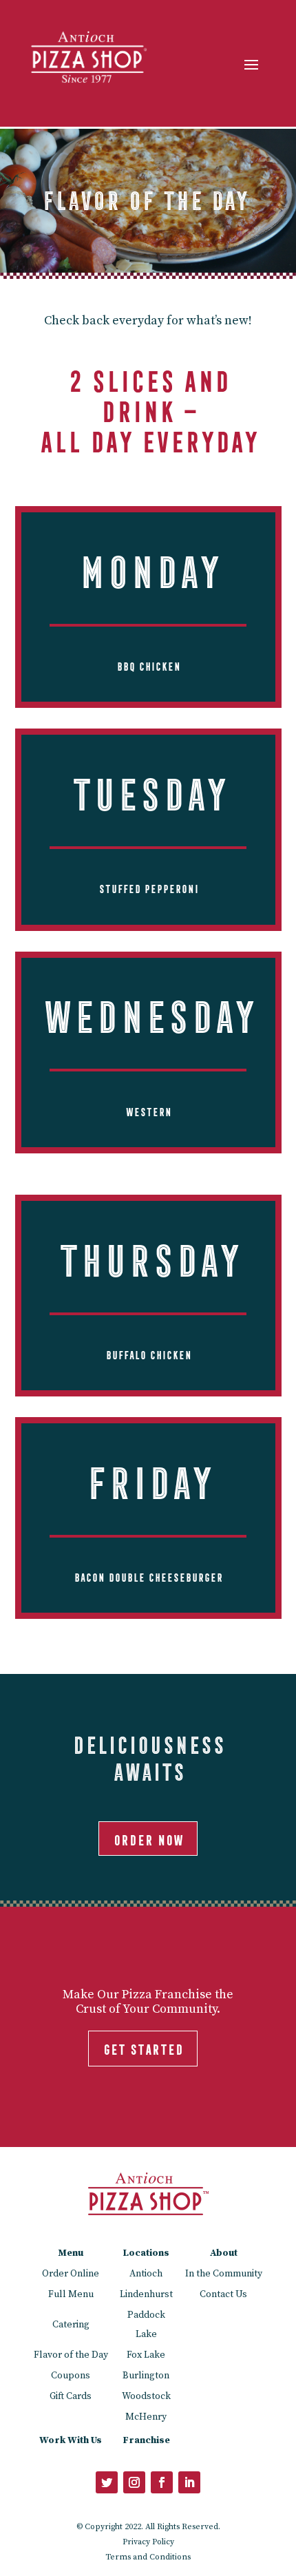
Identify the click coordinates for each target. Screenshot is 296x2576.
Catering (71, 2325)
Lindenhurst (146, 2294)
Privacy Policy (148, 2542)
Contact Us (223, 2294)
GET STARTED (143, 2047)
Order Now (148, 1838)
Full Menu (71, 2294)
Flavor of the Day (71, 2355)
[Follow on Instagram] (134, 2482)
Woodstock (146, 2396)
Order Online (71, 2274)
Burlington (146, 2376)
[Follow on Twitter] (107, 2482)
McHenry (146, 2417)
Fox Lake (146, 2355)
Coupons (71, 2376)
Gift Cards (71, 2396)
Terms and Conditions (148, 2557)
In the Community (224, 2274)
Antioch (146, 2274)
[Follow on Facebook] (162, 2482)
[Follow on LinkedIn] (189, 2482)
